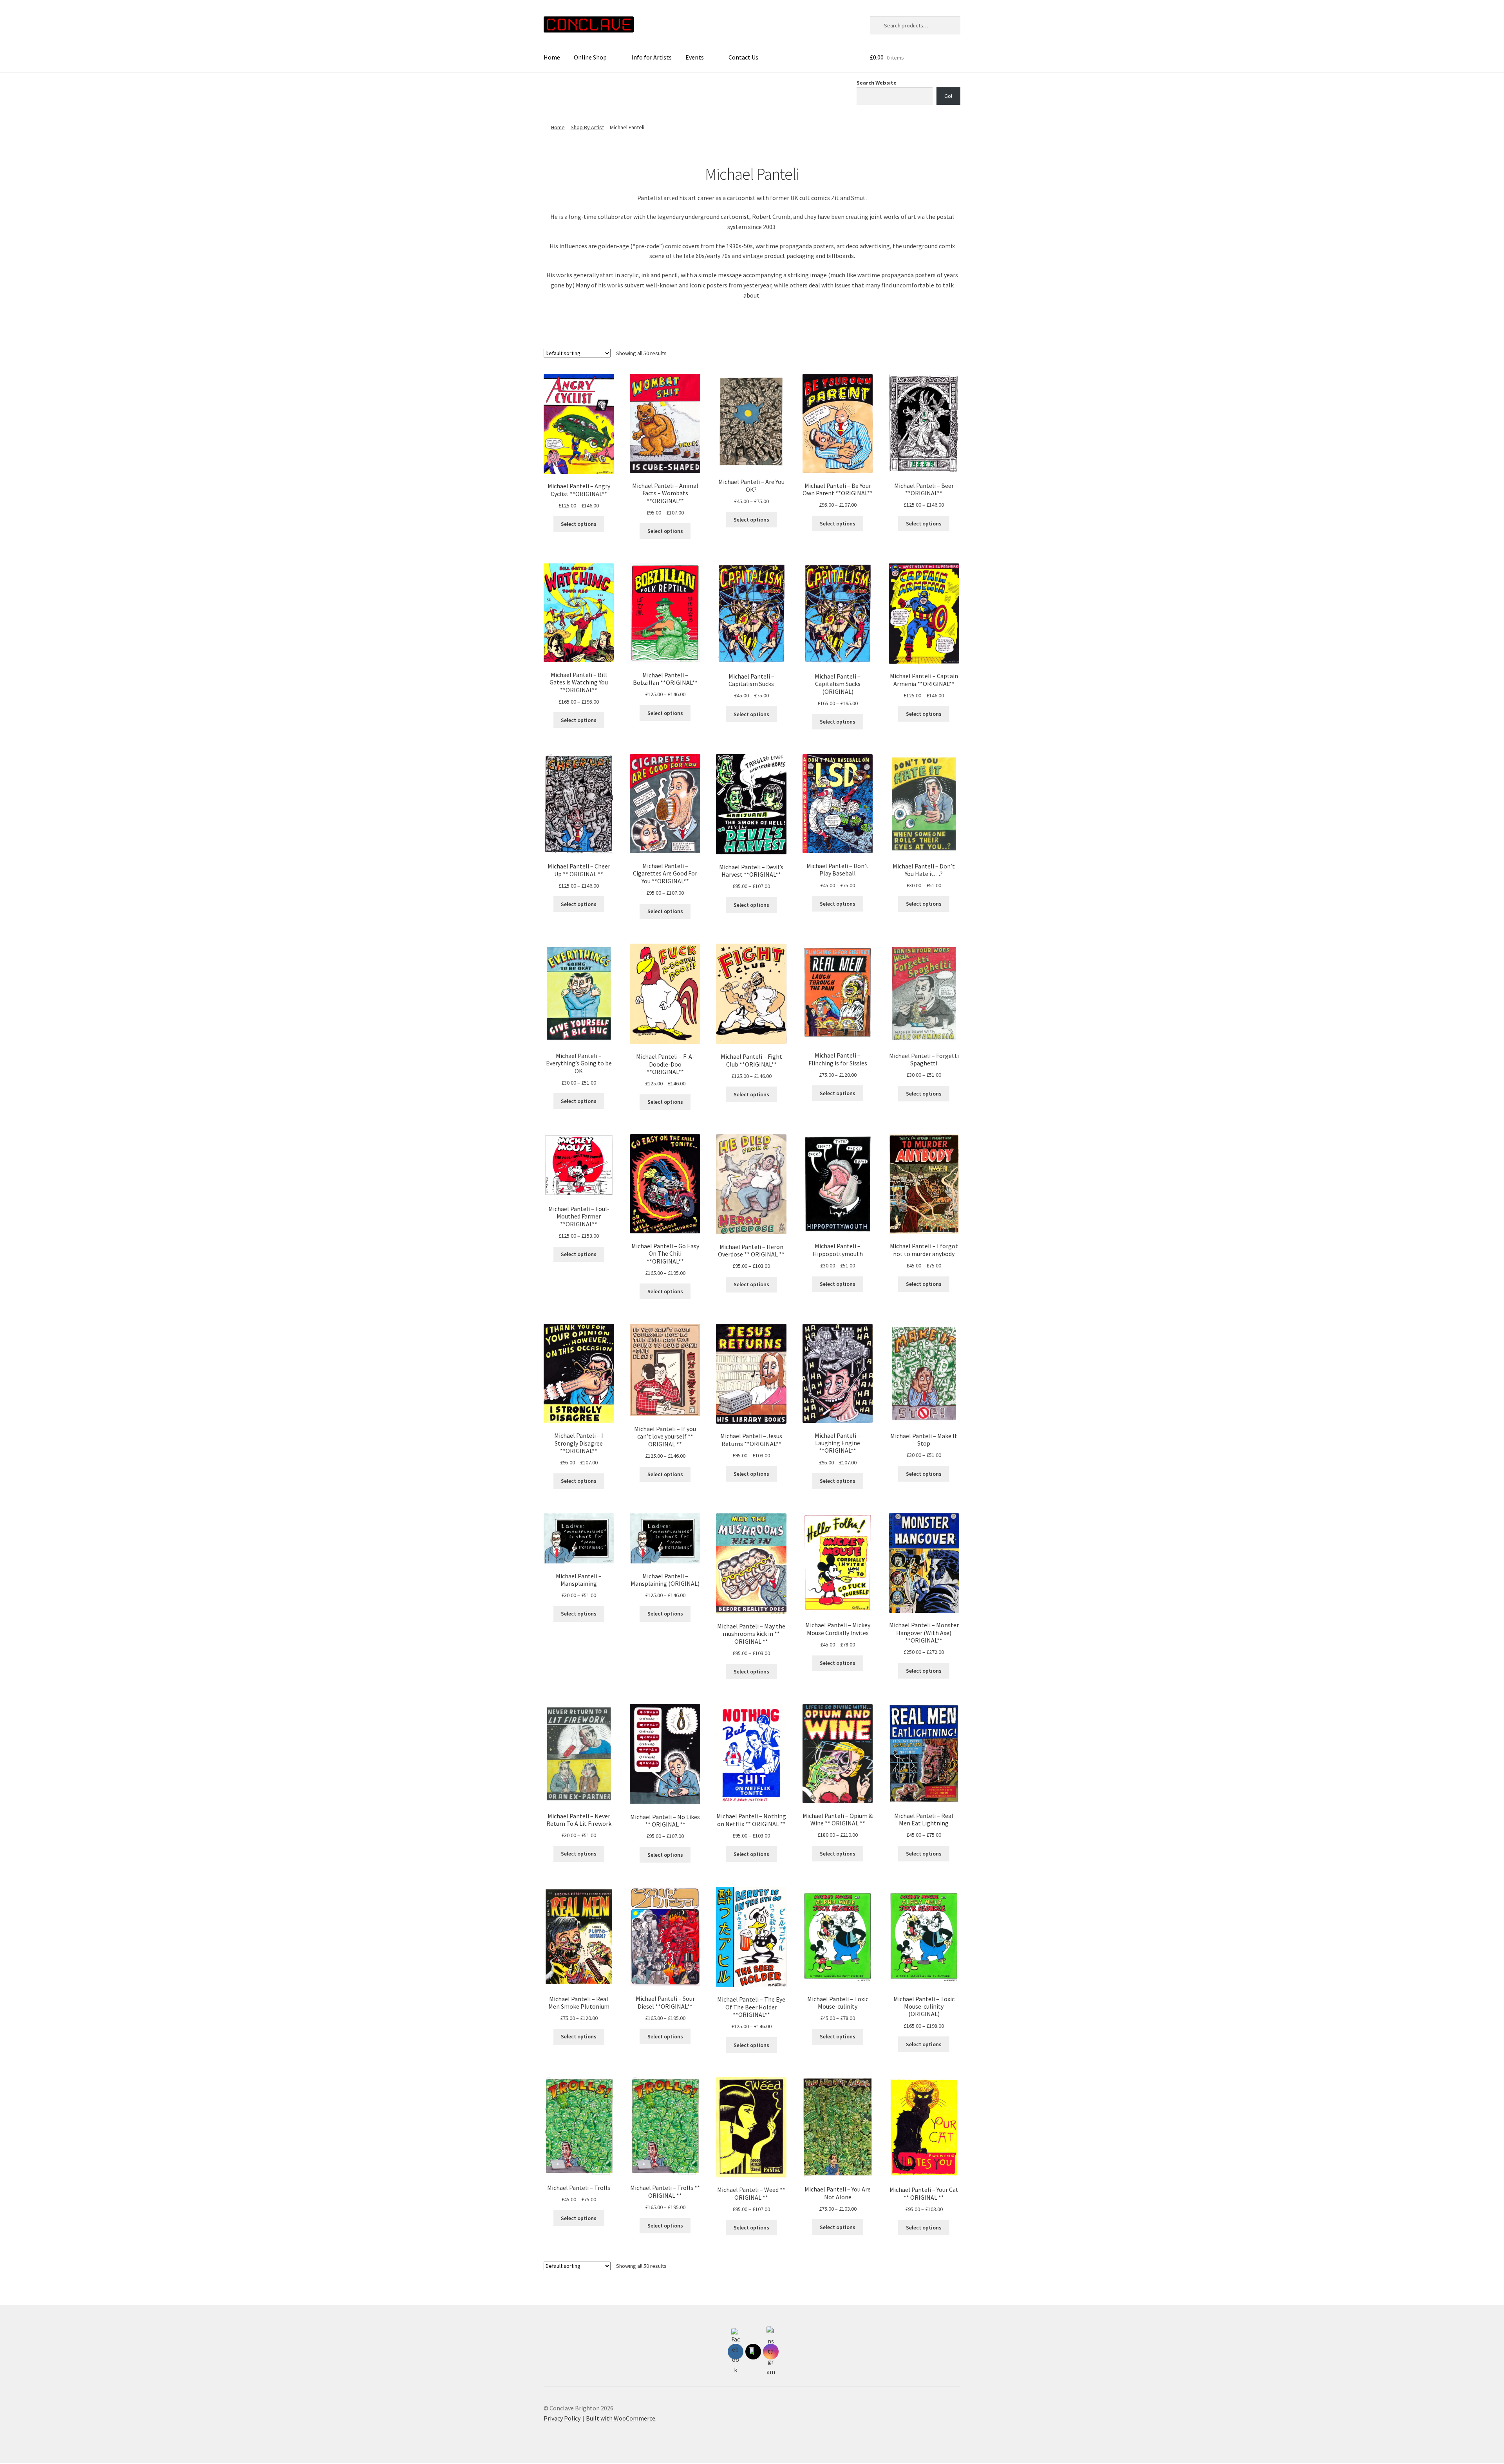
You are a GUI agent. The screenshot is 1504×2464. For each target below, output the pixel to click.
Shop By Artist (587, 127)
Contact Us (743, 57)
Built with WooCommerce (621, 2418)
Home (552, 57)
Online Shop (590, 57)
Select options (579, 524)
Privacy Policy (562, 2418)
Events (695, 57)
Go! (948, 96)
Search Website (877, 83)
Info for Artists (652, 57)
